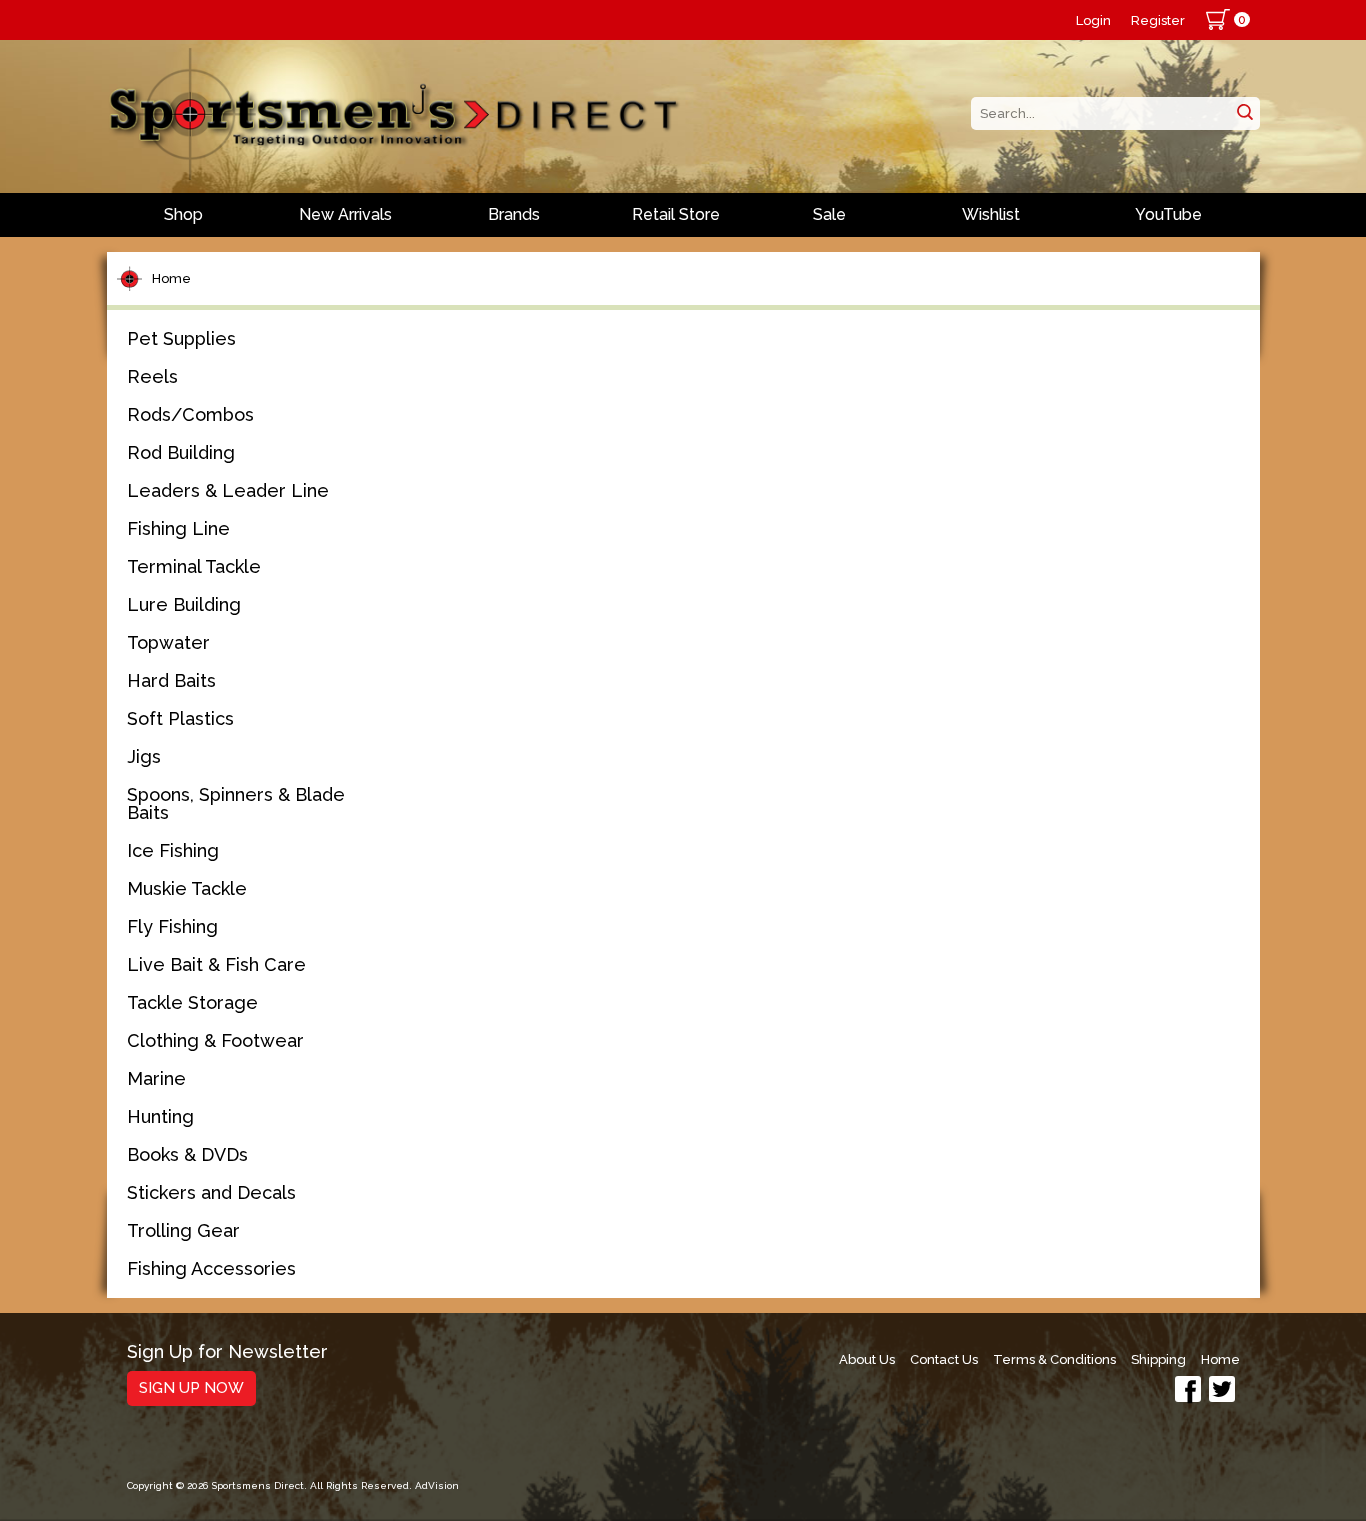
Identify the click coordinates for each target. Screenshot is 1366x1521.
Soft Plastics (180, 718)
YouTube (1168, 214)
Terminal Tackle (194, 566)
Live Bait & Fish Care (216, 964)
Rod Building (181, 452)
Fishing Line (178, 528)
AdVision (437, 1485)
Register (1158, 20)
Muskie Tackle (187, 888)
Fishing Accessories (211, 1268)
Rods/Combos (190, 414)
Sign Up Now (191, 1388)
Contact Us (944, 1359)
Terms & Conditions (1054, 1359)
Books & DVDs (187, 1154)
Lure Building (184, 604)
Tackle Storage (192, 1002)
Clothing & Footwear (215, 1040)
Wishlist (991, 214)
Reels (152, 376)
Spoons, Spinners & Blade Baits (236, 803)
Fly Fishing (172, 926)
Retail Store (676, 214)
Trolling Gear (183, 1230)
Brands (514, 214)
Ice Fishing (173, 850)
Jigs (144, 756)
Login (1093, 20)
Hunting (160, 1116)
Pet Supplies (181, 338)
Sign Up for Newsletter (227, 1352)
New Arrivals (345, 214)
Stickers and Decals (211, 1192)
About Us (867, 1359)
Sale (829, 214)
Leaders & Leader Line (228, 490)
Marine (156, 1078)
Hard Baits (171, 680)
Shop (183, 214)
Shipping (1158, 1359)
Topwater (168, 642)
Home (171, 278)
